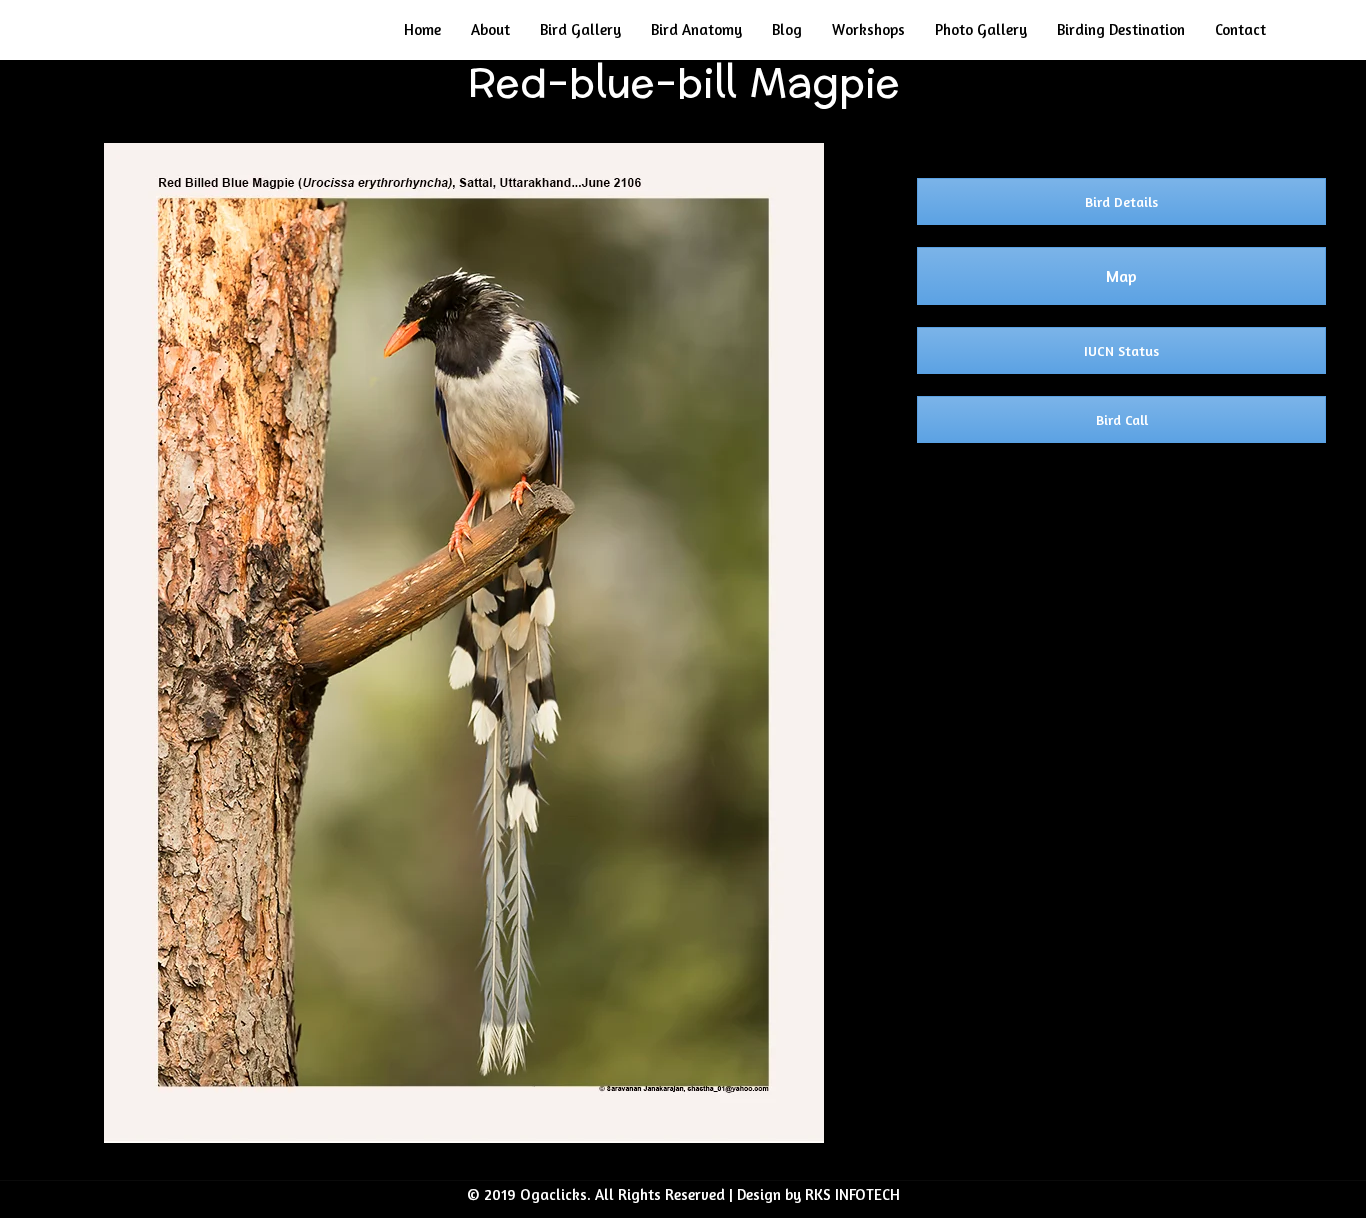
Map (1121, 276)
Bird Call (1122, 419)
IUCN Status (1121, 350)
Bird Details (1121, 201)
